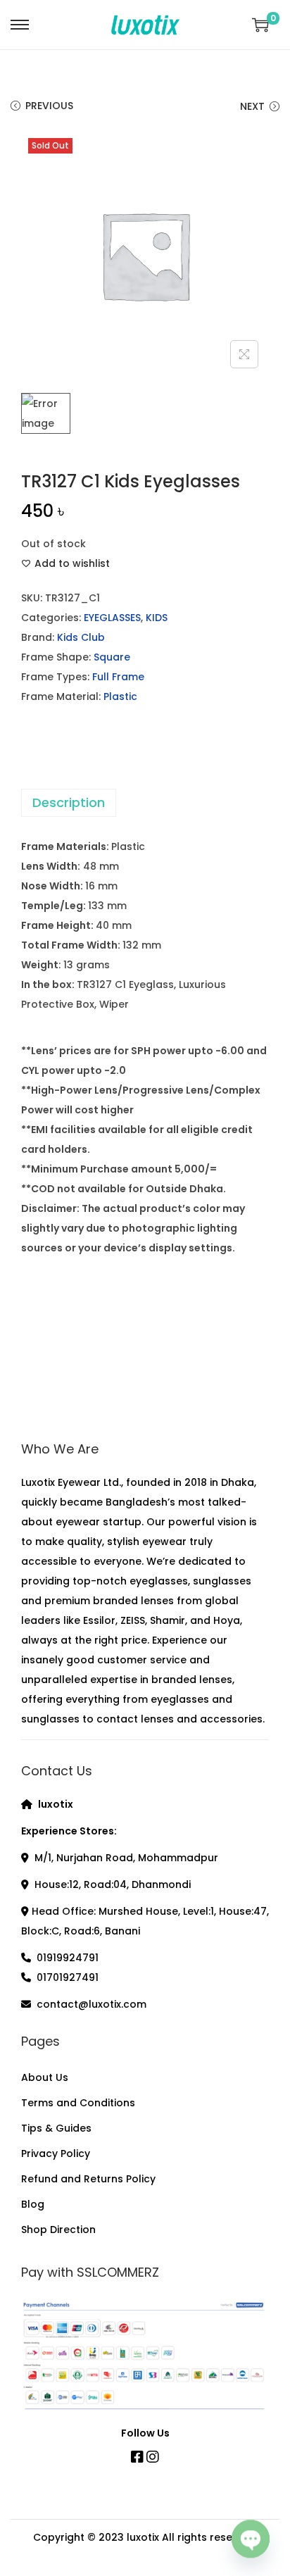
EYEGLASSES (112, 618)
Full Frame (118, 677)
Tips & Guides (56, 2128)
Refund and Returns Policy (88, 2179)
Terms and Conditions (78, 2103)
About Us (45, 2077)
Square (112, 657)
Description (69, 802)
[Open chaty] (251, 2539)
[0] (260, 25)
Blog (33, 2204)
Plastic (120, 696)
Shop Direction (58, 2230)
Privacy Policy (56, 2153)
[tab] (145, 803)
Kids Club (81, 637)
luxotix (143, 2537)
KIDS (157, 618)
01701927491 (68, 1977)
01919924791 (68, 1958)
